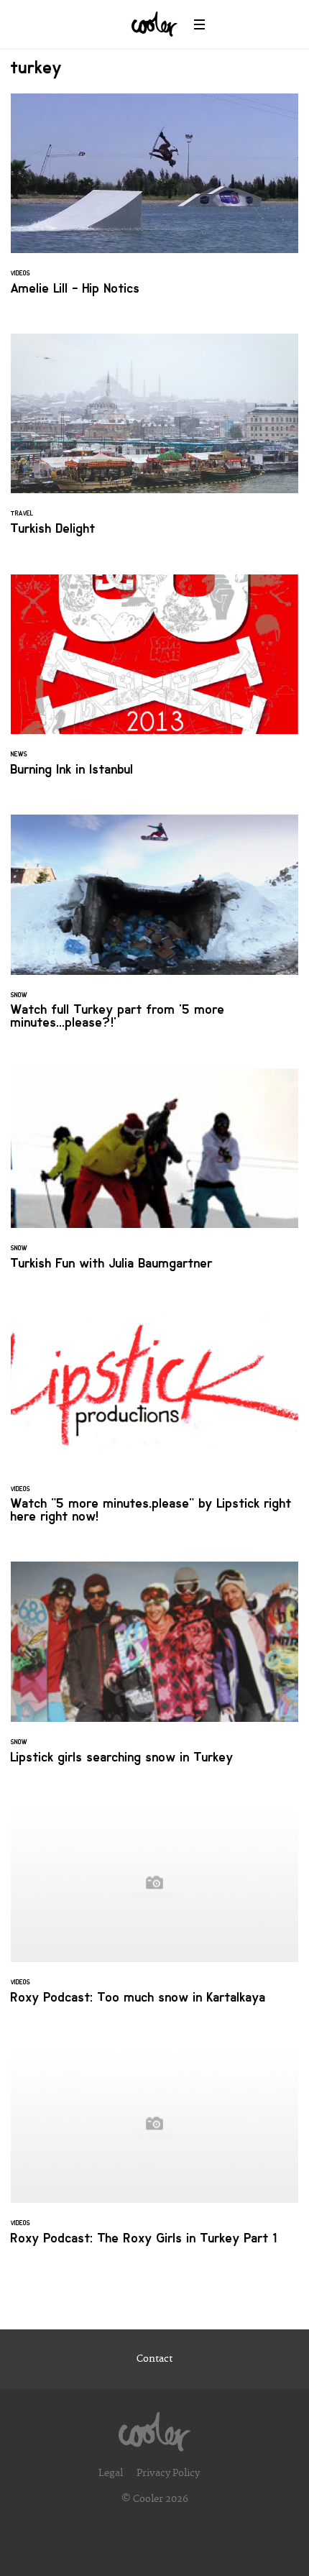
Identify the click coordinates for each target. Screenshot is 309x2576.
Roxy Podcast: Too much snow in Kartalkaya (154, 1912)
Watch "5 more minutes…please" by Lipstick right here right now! (154, 1424)
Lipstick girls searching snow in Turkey (154, 1671)
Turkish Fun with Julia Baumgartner (154, 1178)
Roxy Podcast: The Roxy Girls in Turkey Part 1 (154, 2153)
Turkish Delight (154, 443)
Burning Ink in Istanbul (154, 684)
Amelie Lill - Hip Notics (154, 203)
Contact (154, 2359)
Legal (111, 2473)
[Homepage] (154, 2428)
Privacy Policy (168, 2473)
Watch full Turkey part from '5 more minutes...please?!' (154, 930)
